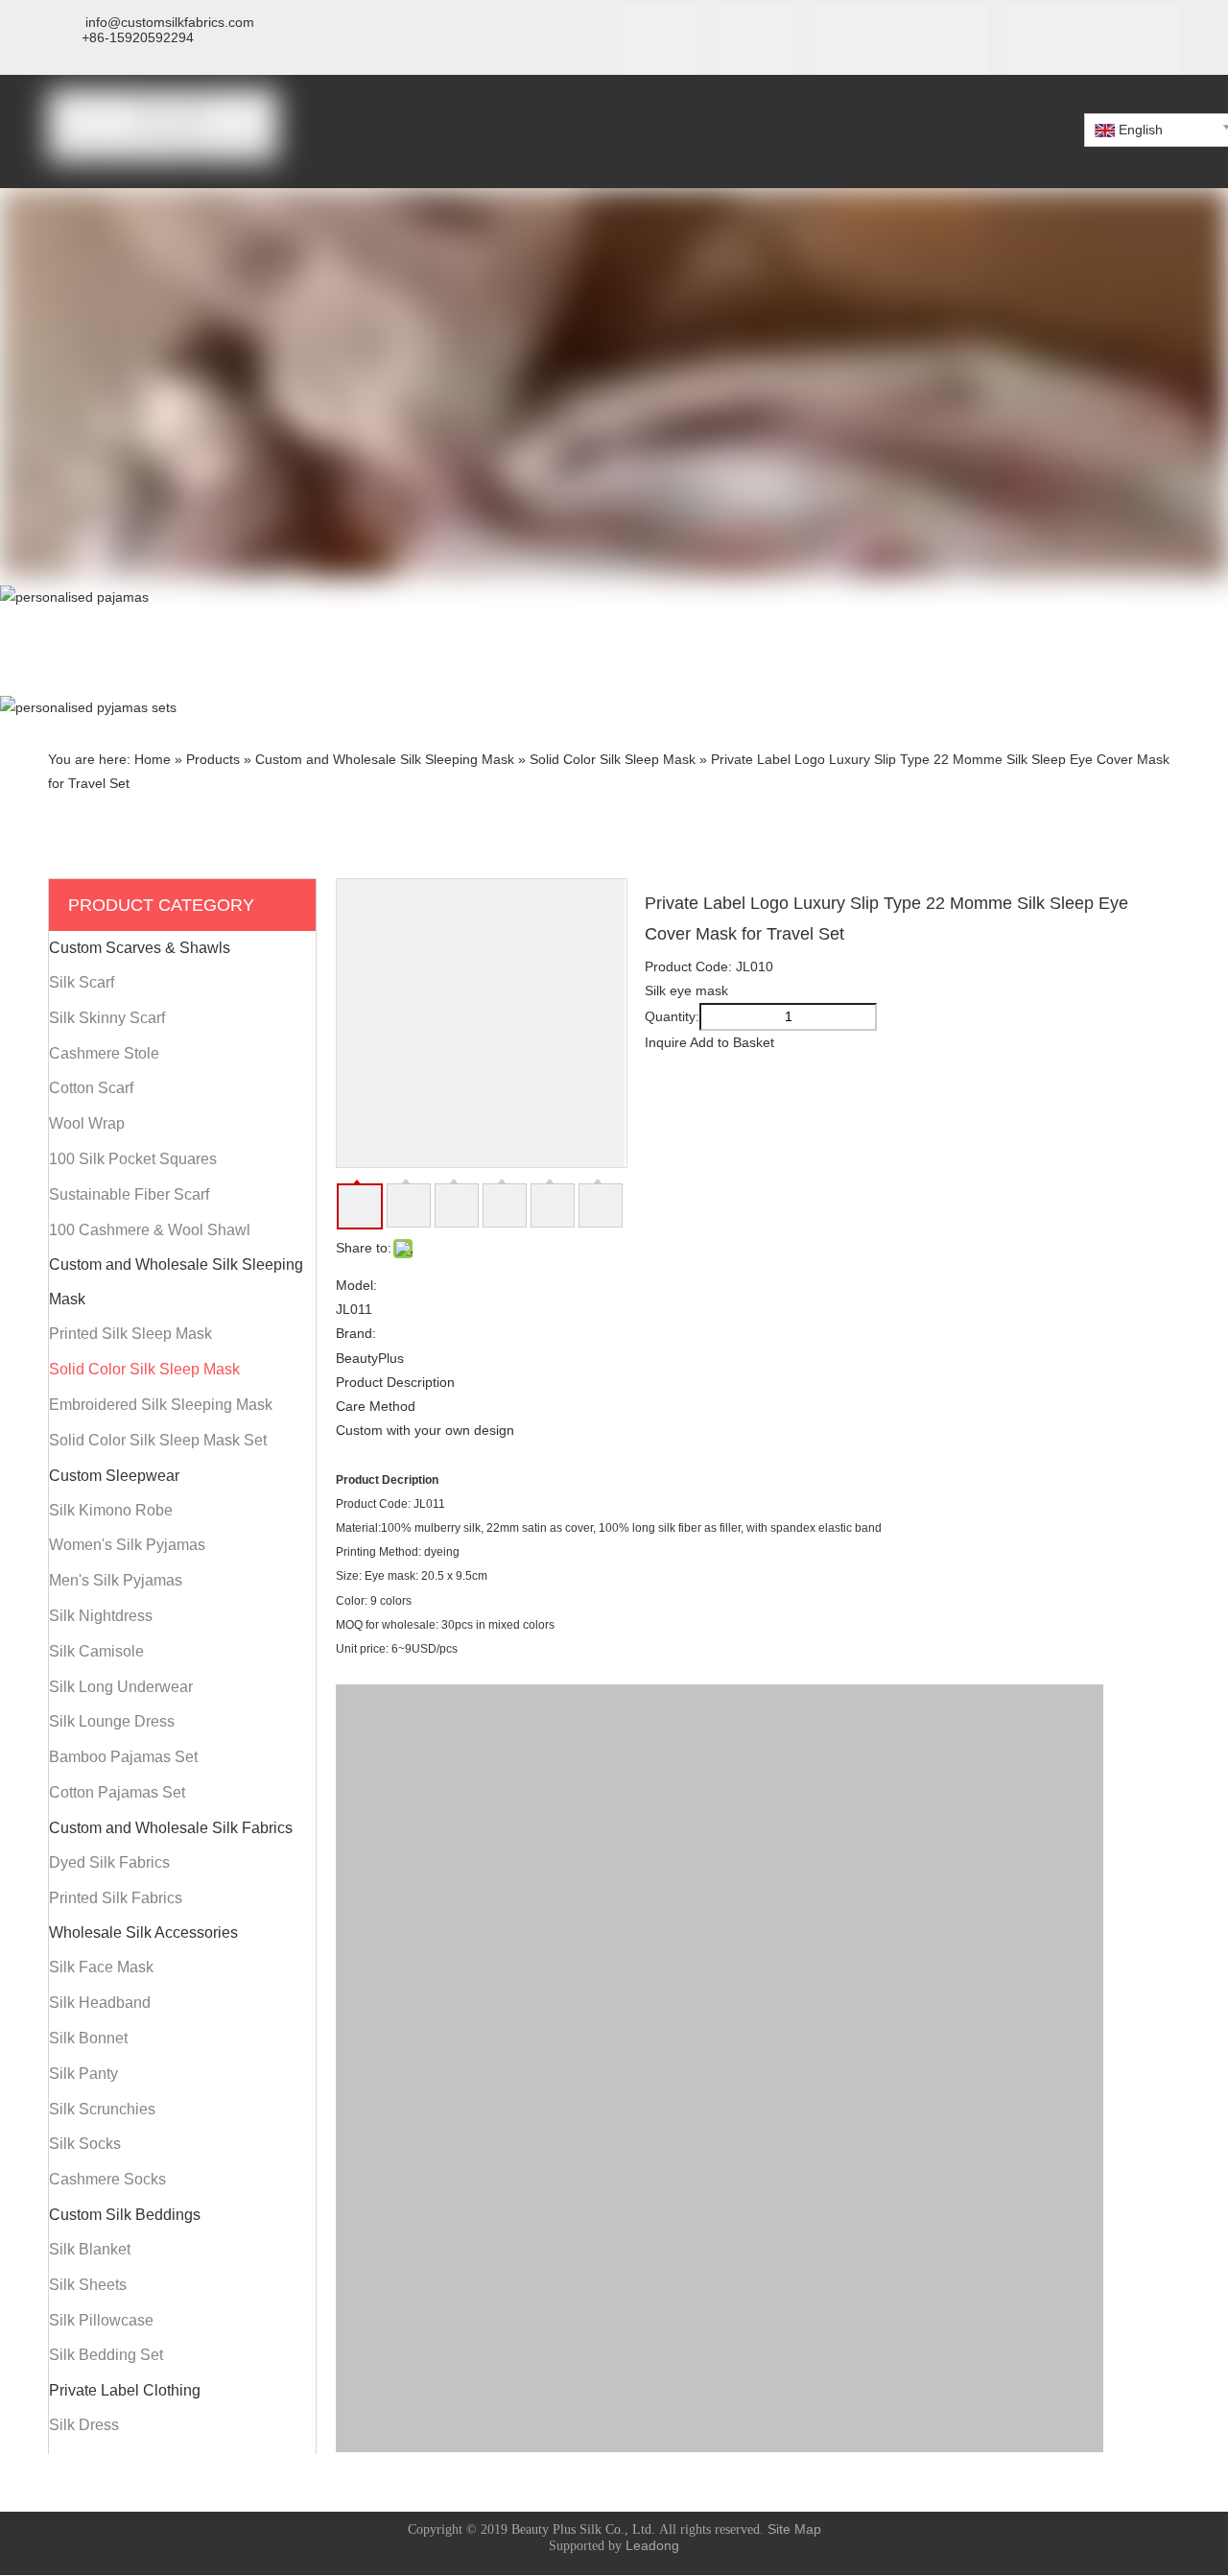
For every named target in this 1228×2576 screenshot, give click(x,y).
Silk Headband (100, 2003)
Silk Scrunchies (102, 2109)
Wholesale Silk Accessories (143, 1932)
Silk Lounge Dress (112, 1721)
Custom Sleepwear (114, 1476)
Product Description (395, 1382)
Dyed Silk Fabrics (109, 1862)
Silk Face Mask (101, 1967)
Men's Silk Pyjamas (116, 1580)
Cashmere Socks (107, 2179)
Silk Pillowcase (101, 2320)
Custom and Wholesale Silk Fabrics (171, 1828)
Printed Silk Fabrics (116, 1898)
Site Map (794, 2529)
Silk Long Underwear (121, 1687)
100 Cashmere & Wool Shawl (150, 1230)
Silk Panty (83, 2074)
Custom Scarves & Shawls (140, 948)
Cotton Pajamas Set (117, 1792)
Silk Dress (84, 2425)
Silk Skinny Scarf (107, 1018)
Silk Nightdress (101, 1616)
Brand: (356, 1333)
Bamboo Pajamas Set (123, 1757)
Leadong (652, 2545)
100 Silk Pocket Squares (133, 1159)
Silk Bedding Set (106, 2355)
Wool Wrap (87, 1123)
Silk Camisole (96, 1651)
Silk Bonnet (88, 2038)
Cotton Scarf (91, 1088)
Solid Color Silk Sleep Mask (144, 1369)
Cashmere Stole (104, 1053)
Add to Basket (732, 1042)
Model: (356, 1285)
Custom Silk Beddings (125, 2215)
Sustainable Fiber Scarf (129, 1194)
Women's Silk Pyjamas (127, 1545)
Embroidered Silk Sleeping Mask (161, 1405)
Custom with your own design (425, 1430)
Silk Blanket (90, 2249)
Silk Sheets (88, 2285)
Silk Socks (85, 2144)
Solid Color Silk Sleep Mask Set (158, 1440)
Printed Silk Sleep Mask (130, 1334)
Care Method (376, 1406)
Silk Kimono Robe (111, 1510)
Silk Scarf (82, 982)
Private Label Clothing (125, 2390)
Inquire (666, 1042)
